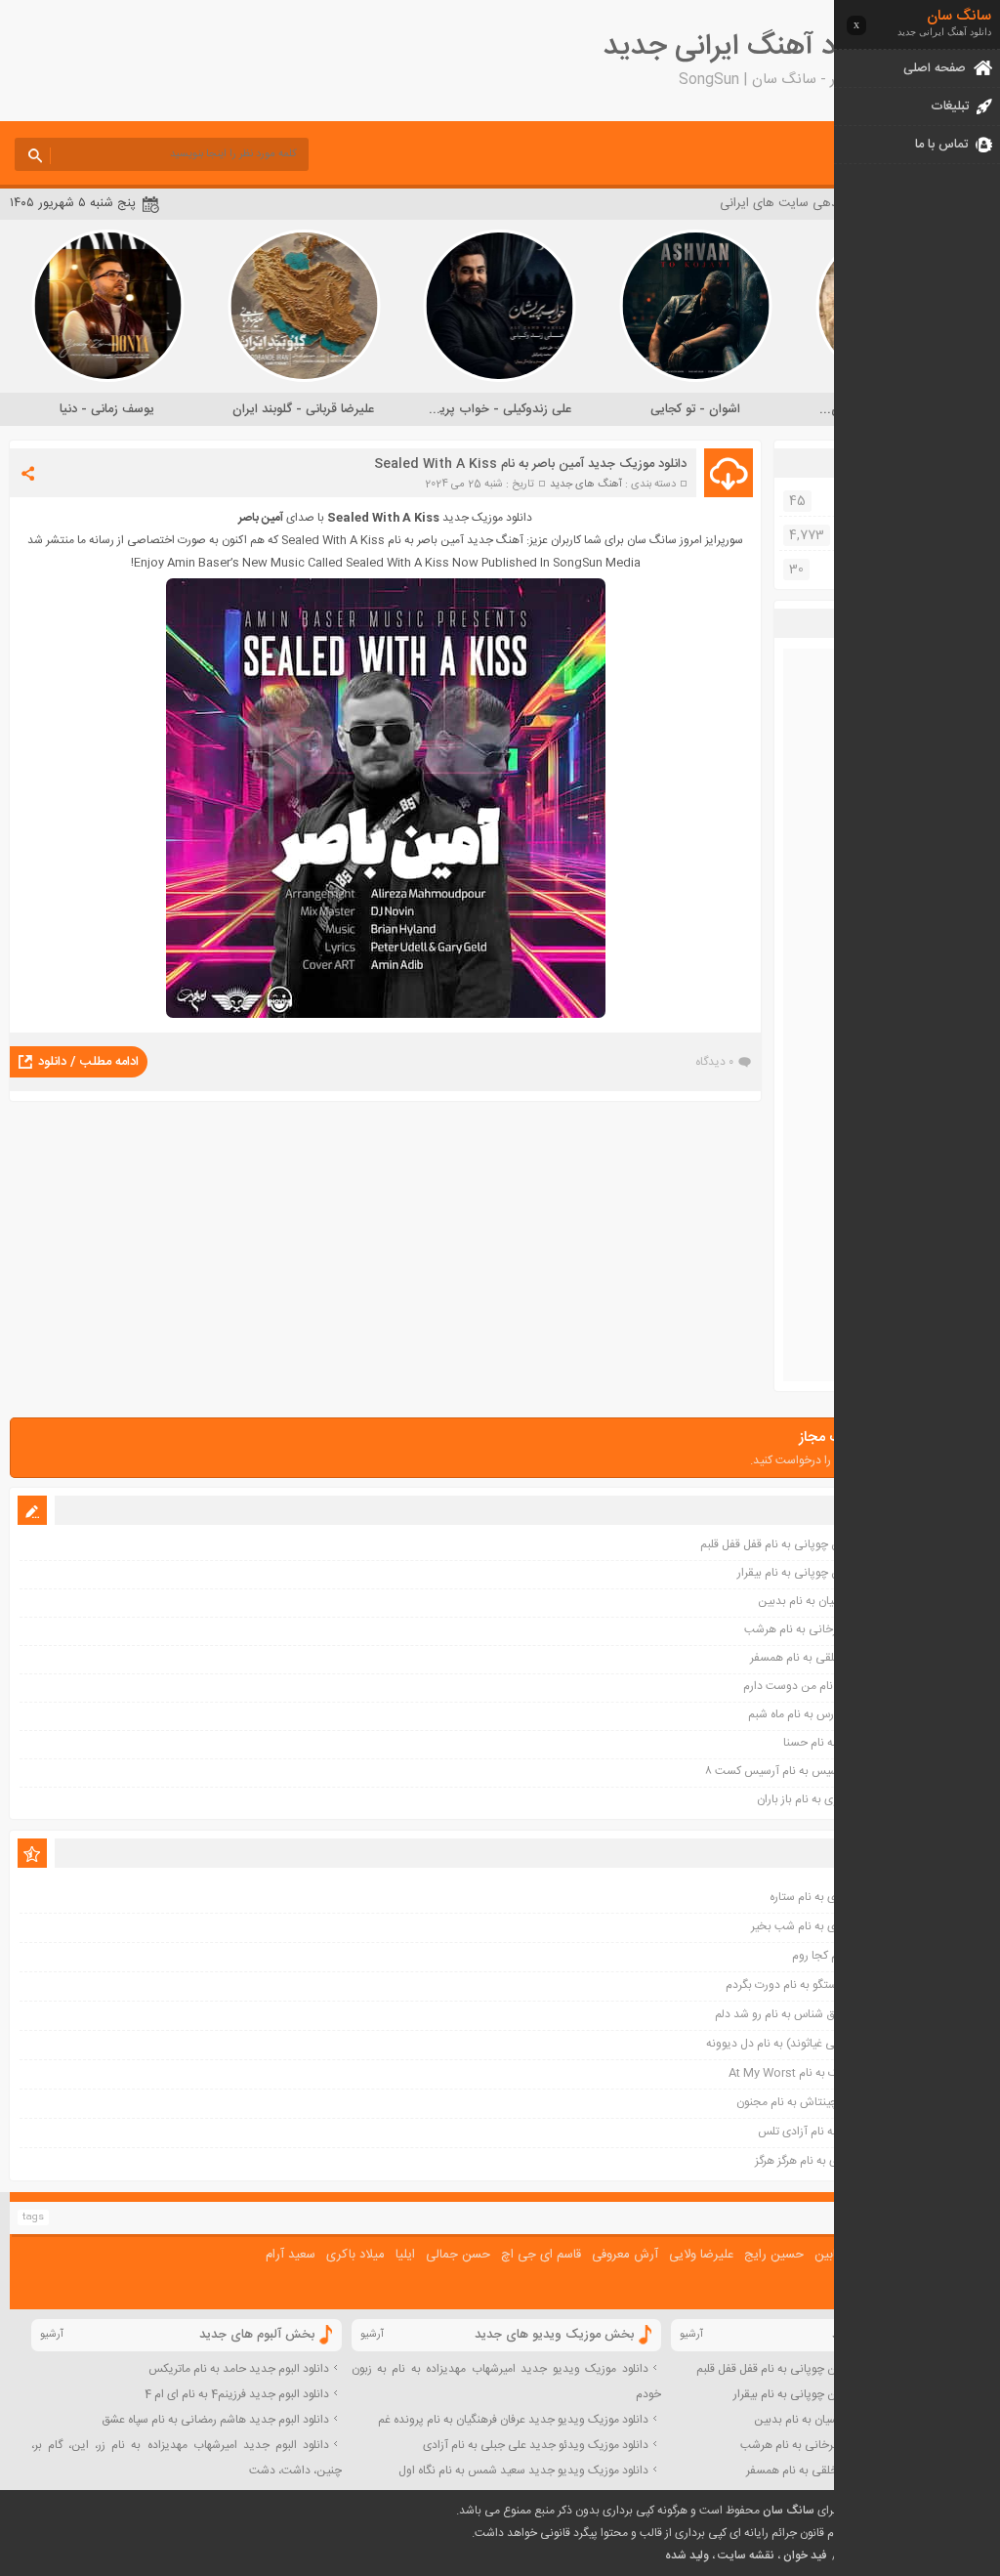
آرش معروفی (625, 2255)
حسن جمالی (458, 2255)
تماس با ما (941, 145)
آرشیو (691, 2335)
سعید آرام (291, 2255)
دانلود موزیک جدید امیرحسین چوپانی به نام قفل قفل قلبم (832, 2369)
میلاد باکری (355, 2255)
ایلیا (405, 2255)
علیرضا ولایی (701, 2255)
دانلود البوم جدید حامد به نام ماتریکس (239, 2369)
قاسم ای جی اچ (541, 2255)
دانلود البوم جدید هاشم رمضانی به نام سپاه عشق (215, 2420)
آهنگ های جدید (586, 485)
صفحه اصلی (935, 68)
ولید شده (687, 2555)
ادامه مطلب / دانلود (88, 1062)
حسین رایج (774, 2255)
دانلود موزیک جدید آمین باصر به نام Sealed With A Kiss (530, 464)
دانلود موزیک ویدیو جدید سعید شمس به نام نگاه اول (523, 2470)
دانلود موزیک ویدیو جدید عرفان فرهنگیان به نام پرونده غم (513, 2420)
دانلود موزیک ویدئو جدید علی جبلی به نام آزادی (536, 2445)
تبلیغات (950, 106)
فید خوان (805, 2555)
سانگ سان (789, 2511)
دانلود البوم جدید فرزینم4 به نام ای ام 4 (237, 2394)
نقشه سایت (746, 2555)
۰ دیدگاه (714, 1062)
